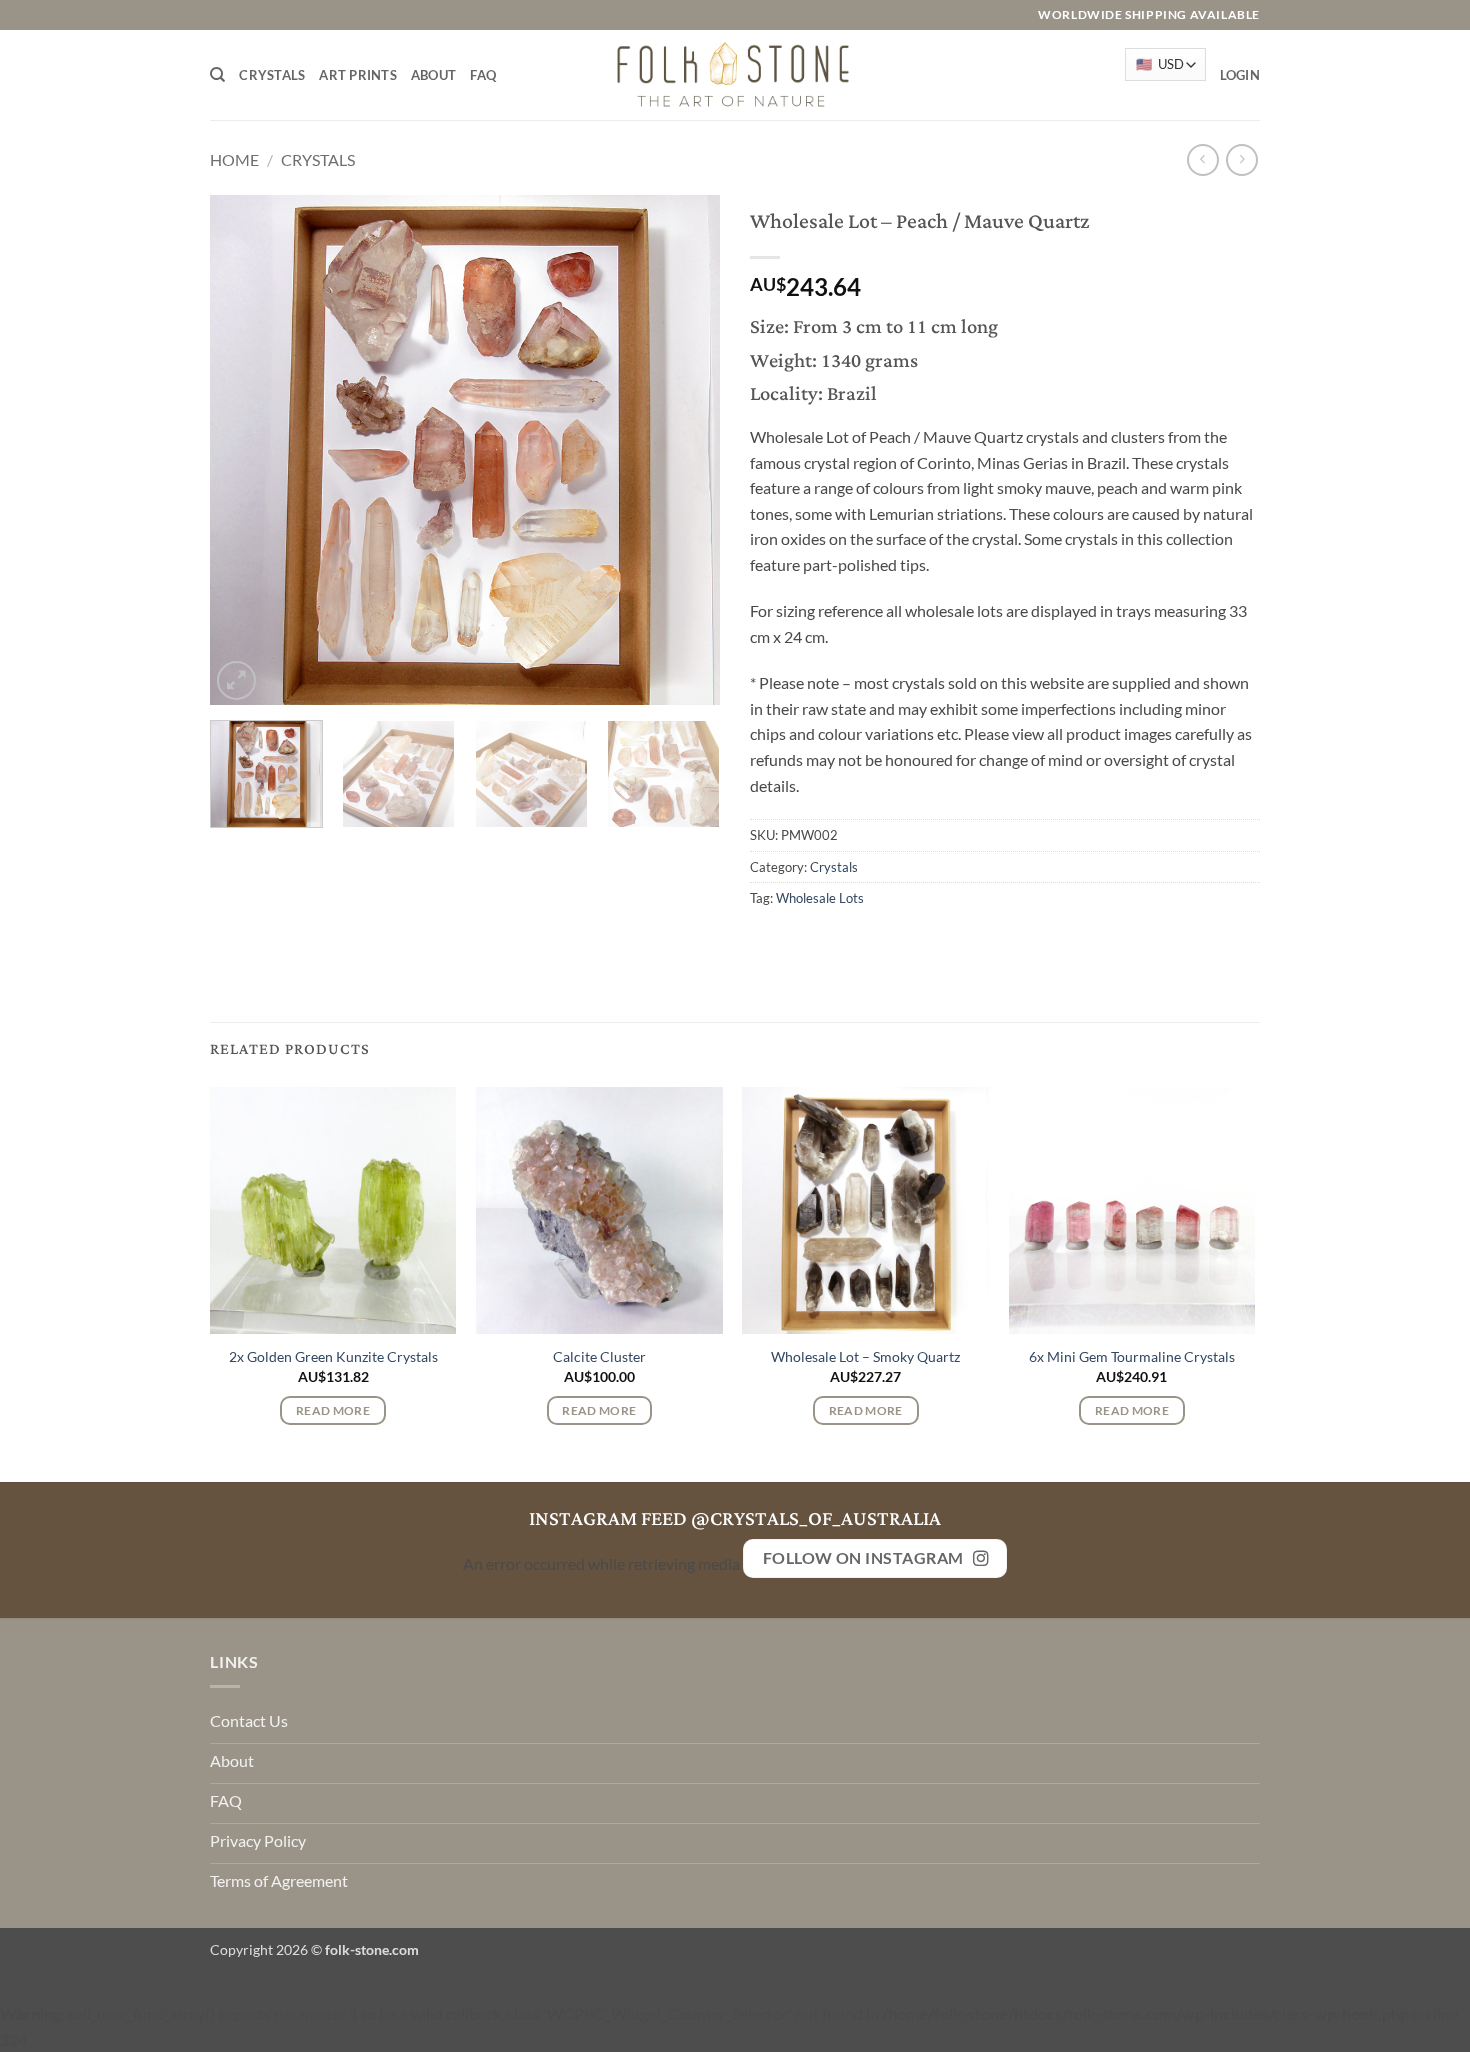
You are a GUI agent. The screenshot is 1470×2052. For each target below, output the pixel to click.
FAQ (483, 75)
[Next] (685, 450)
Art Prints (358, 75)
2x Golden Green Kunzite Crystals (333, 1356)
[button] (1240, 75)
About (433, 75)
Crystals (272, 75)
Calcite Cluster (599, 1356)
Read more (333, 1410)
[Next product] (1202, 159)
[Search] (217, 75)
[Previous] (245, 450)
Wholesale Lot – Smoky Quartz (865, 1356)
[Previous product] (1241, 159)
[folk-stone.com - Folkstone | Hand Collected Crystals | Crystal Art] (735, 74)
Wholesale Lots (820, 898)
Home (234, 159)
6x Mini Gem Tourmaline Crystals (1132, 1356)
